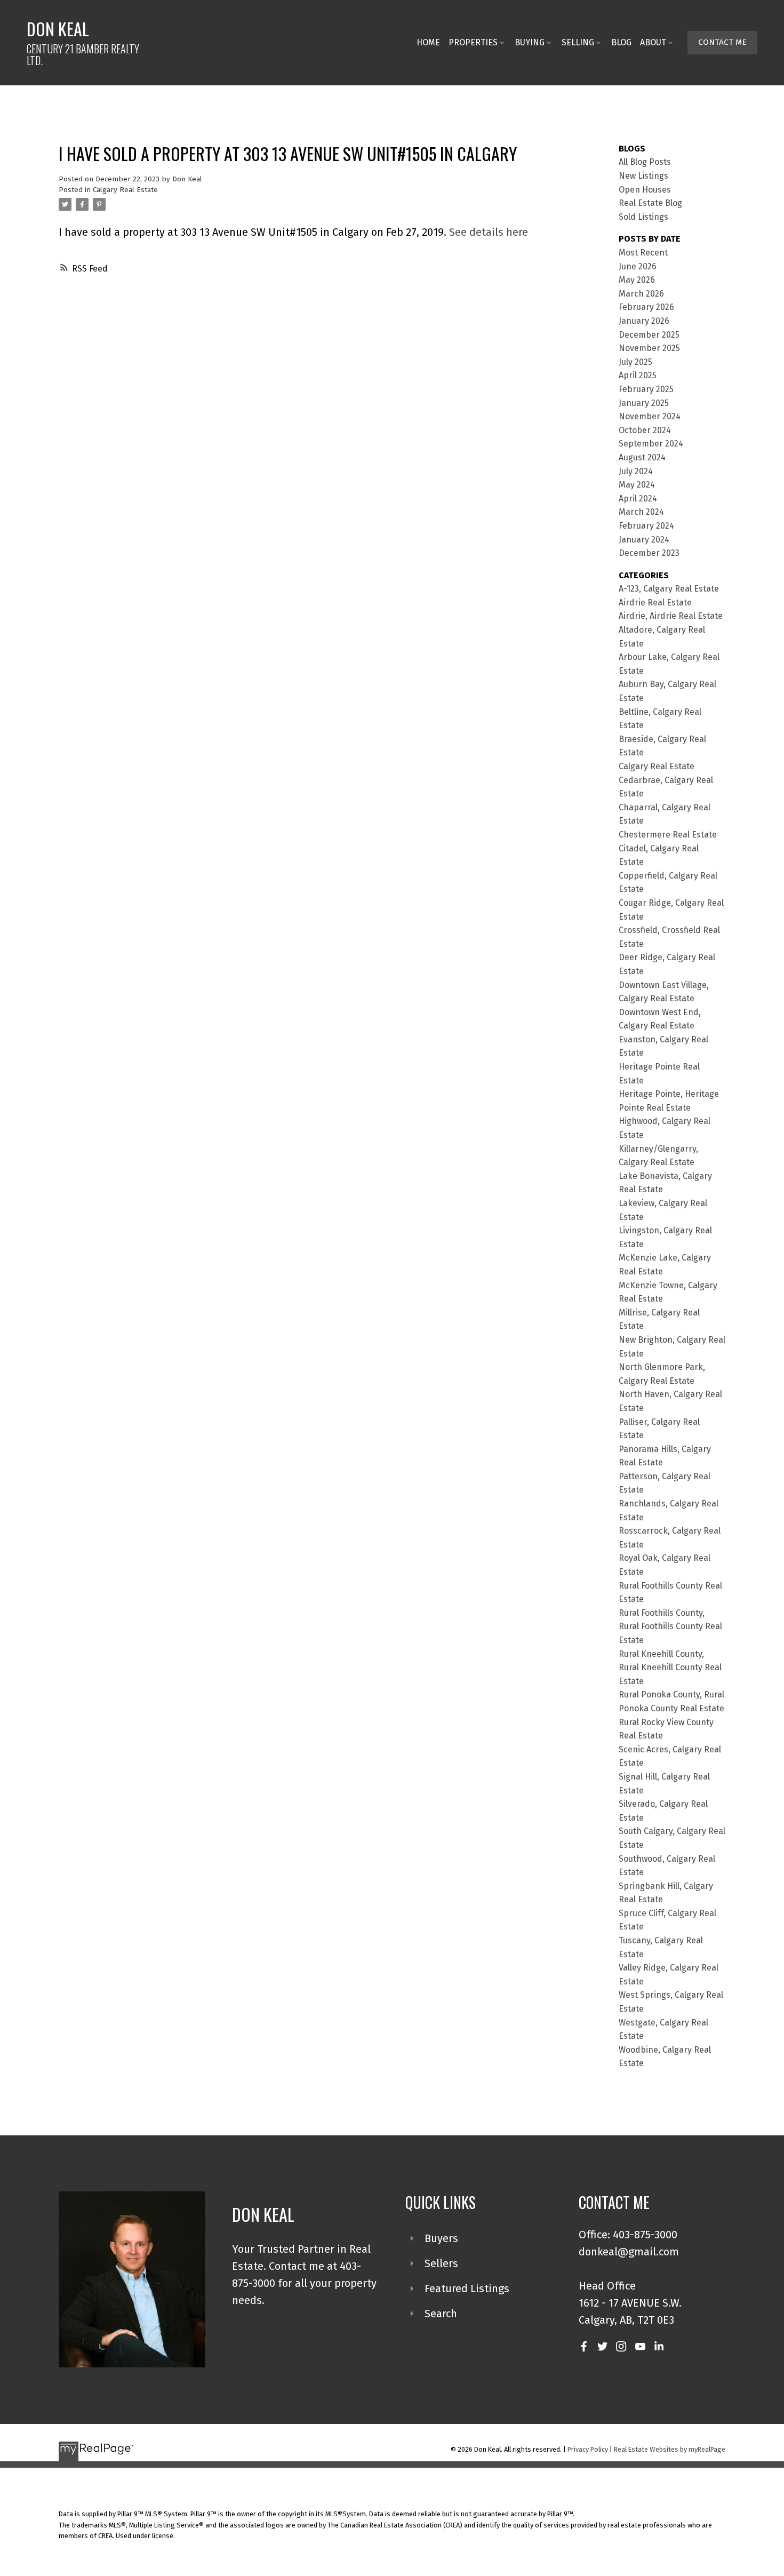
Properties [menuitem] (473, 42)
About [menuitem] (653, 42)
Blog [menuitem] (621, 42)
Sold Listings (643, 217)
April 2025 (638, 375)
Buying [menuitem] (530, 42)
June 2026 (638, 266)
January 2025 (644, 403)
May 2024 (637, 485)
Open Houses (645, 190)
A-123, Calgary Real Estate (669, 589)
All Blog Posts (645, 162)
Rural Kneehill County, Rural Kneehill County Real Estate (670, 1668)
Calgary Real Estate (125, 190)
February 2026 (646, 307)
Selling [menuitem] (578, 42)
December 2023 (649, 553)
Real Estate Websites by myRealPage (670, 2449)
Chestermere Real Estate (668, 835)
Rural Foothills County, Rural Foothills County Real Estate (670, 1626)
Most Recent (643, 253)
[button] (722, 43)
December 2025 (649, 335)
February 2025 (646, 389)
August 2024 (642, 457)
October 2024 (645, 430)
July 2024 (636, 471)
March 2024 (641, 512)
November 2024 (650, 416)
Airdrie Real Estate (655, 603)
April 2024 (638, 499)
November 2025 (649, 348)
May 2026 (637, 280)
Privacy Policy (588, 2449)
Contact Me (722, 42)
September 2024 (651, 444)
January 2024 (644, 540)
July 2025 (635, 362)
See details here (489, 232)
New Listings (643, 176)
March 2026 (641, 294)
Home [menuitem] (428, 42)
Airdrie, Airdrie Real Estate (671, 616)
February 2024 (646, 526)
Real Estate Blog (650, 203)
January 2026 (644, 321)
